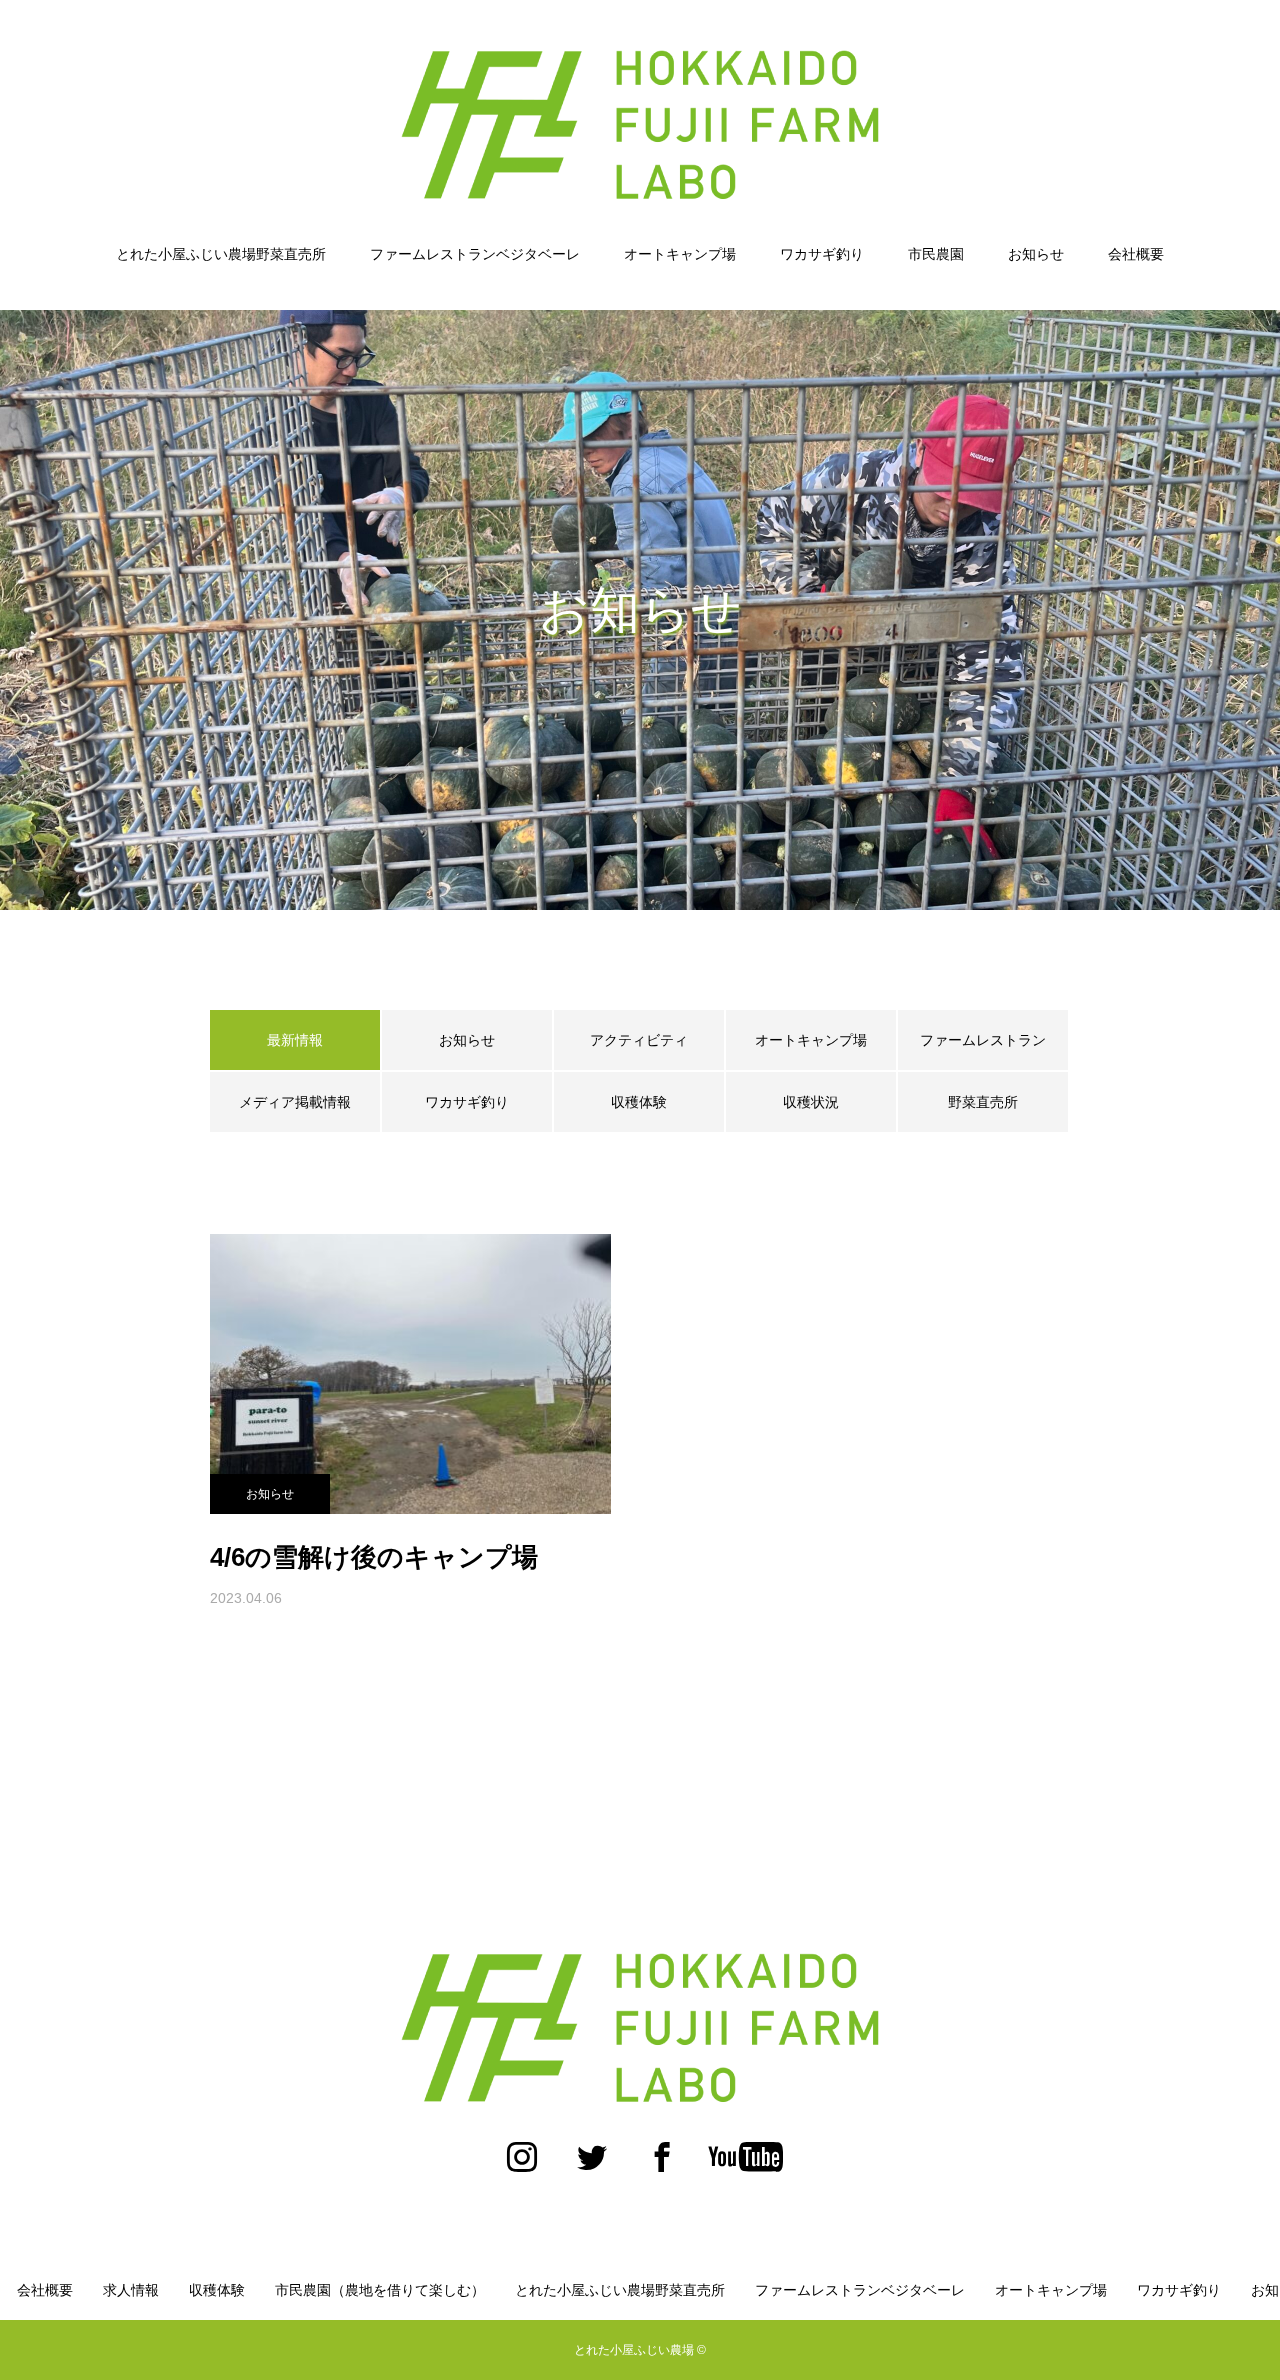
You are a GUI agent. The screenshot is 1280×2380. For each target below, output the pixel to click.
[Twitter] (592, 2167)
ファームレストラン (983, 1040)
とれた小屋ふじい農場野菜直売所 (221, 254)
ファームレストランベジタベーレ (475, 254)
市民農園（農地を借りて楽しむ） (380, 2290)
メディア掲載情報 (295, 1102)
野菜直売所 (983, 1102)
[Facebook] (662, 2167)
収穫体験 (639, 1102)
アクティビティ (639, 1040)
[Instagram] (522, 2167)
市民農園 (936, 254)
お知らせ (1036, 254)
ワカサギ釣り (822, 254)
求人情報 (131, 2290)
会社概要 (1136, 254)
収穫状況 (811, 1102)
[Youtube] (745, 2167)
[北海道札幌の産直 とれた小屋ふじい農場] (640, 124)
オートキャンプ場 (680, 254)
